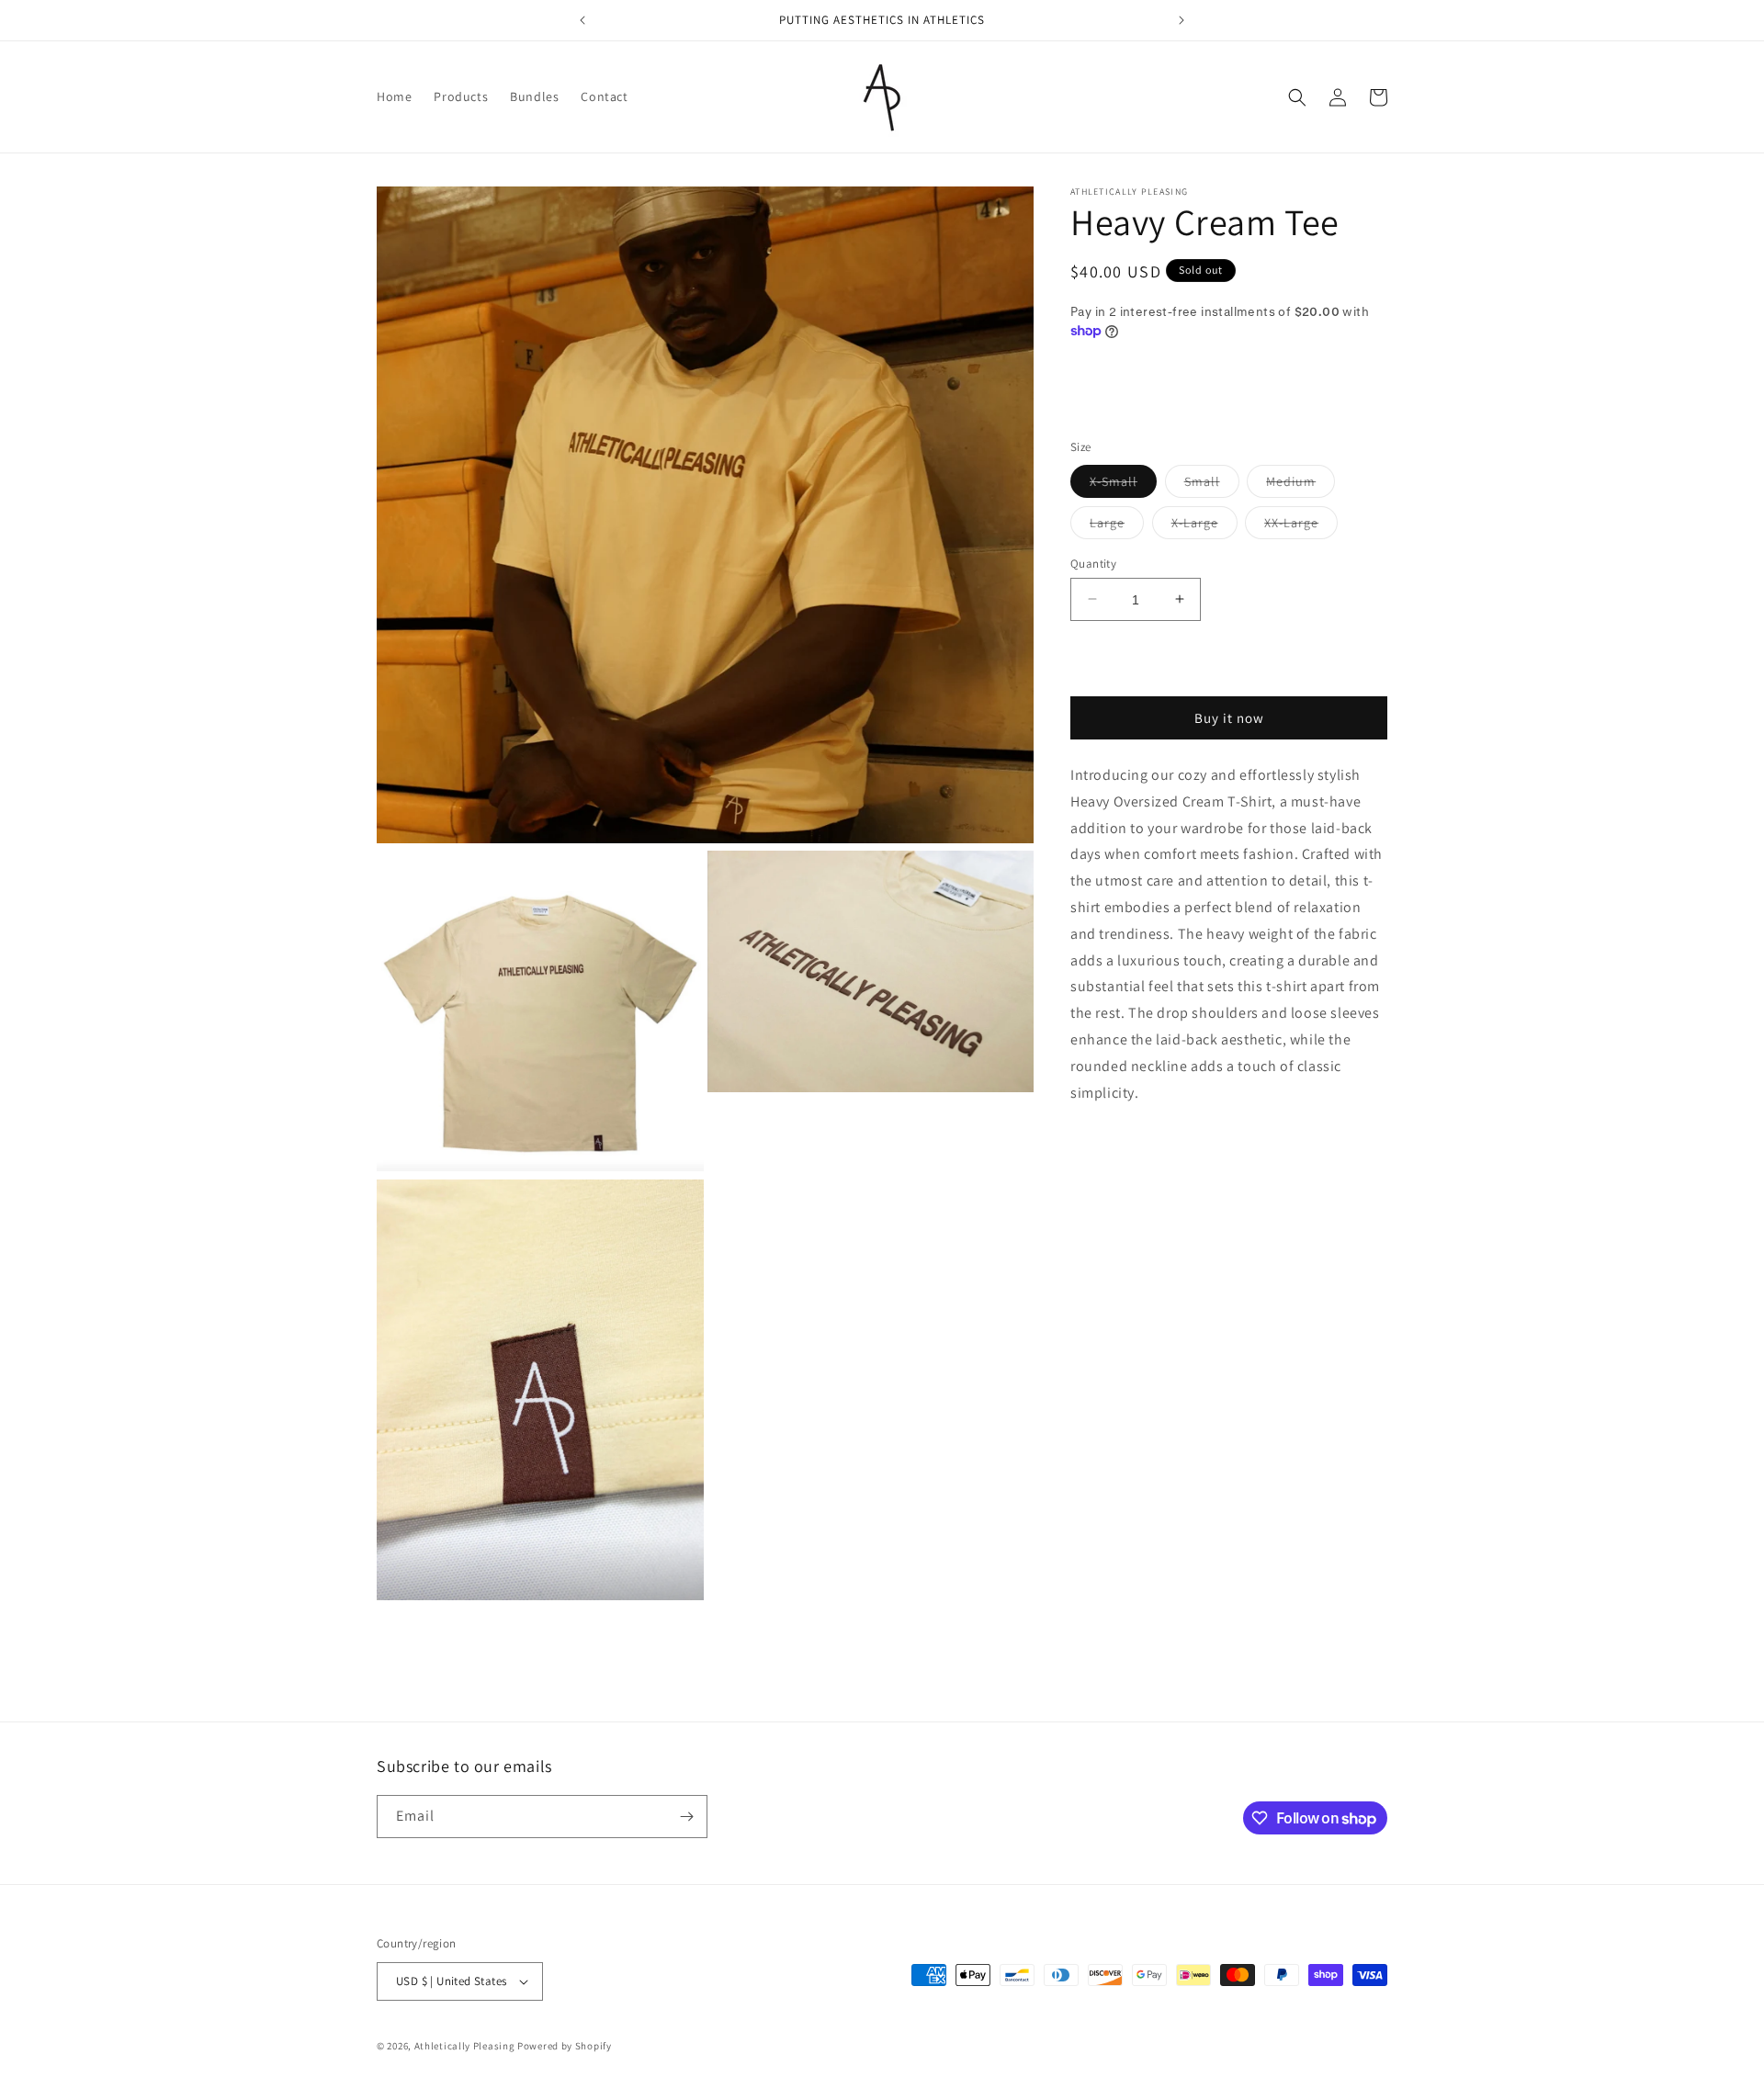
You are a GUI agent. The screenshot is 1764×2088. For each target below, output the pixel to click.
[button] (1297, 97)
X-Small (1123, 484)
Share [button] (1108, 1148)
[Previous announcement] (582, 20)
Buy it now (1229, 718)
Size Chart (1101, 390)
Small (1212, 484)
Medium (1300, 484)
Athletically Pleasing (465, 2046)
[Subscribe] (686, 1817)
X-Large (1204, 525)
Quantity (1093, 563)
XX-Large (1301, 525)
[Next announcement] (1182, 20)
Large (1117, 525)
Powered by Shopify (565, 2046)
